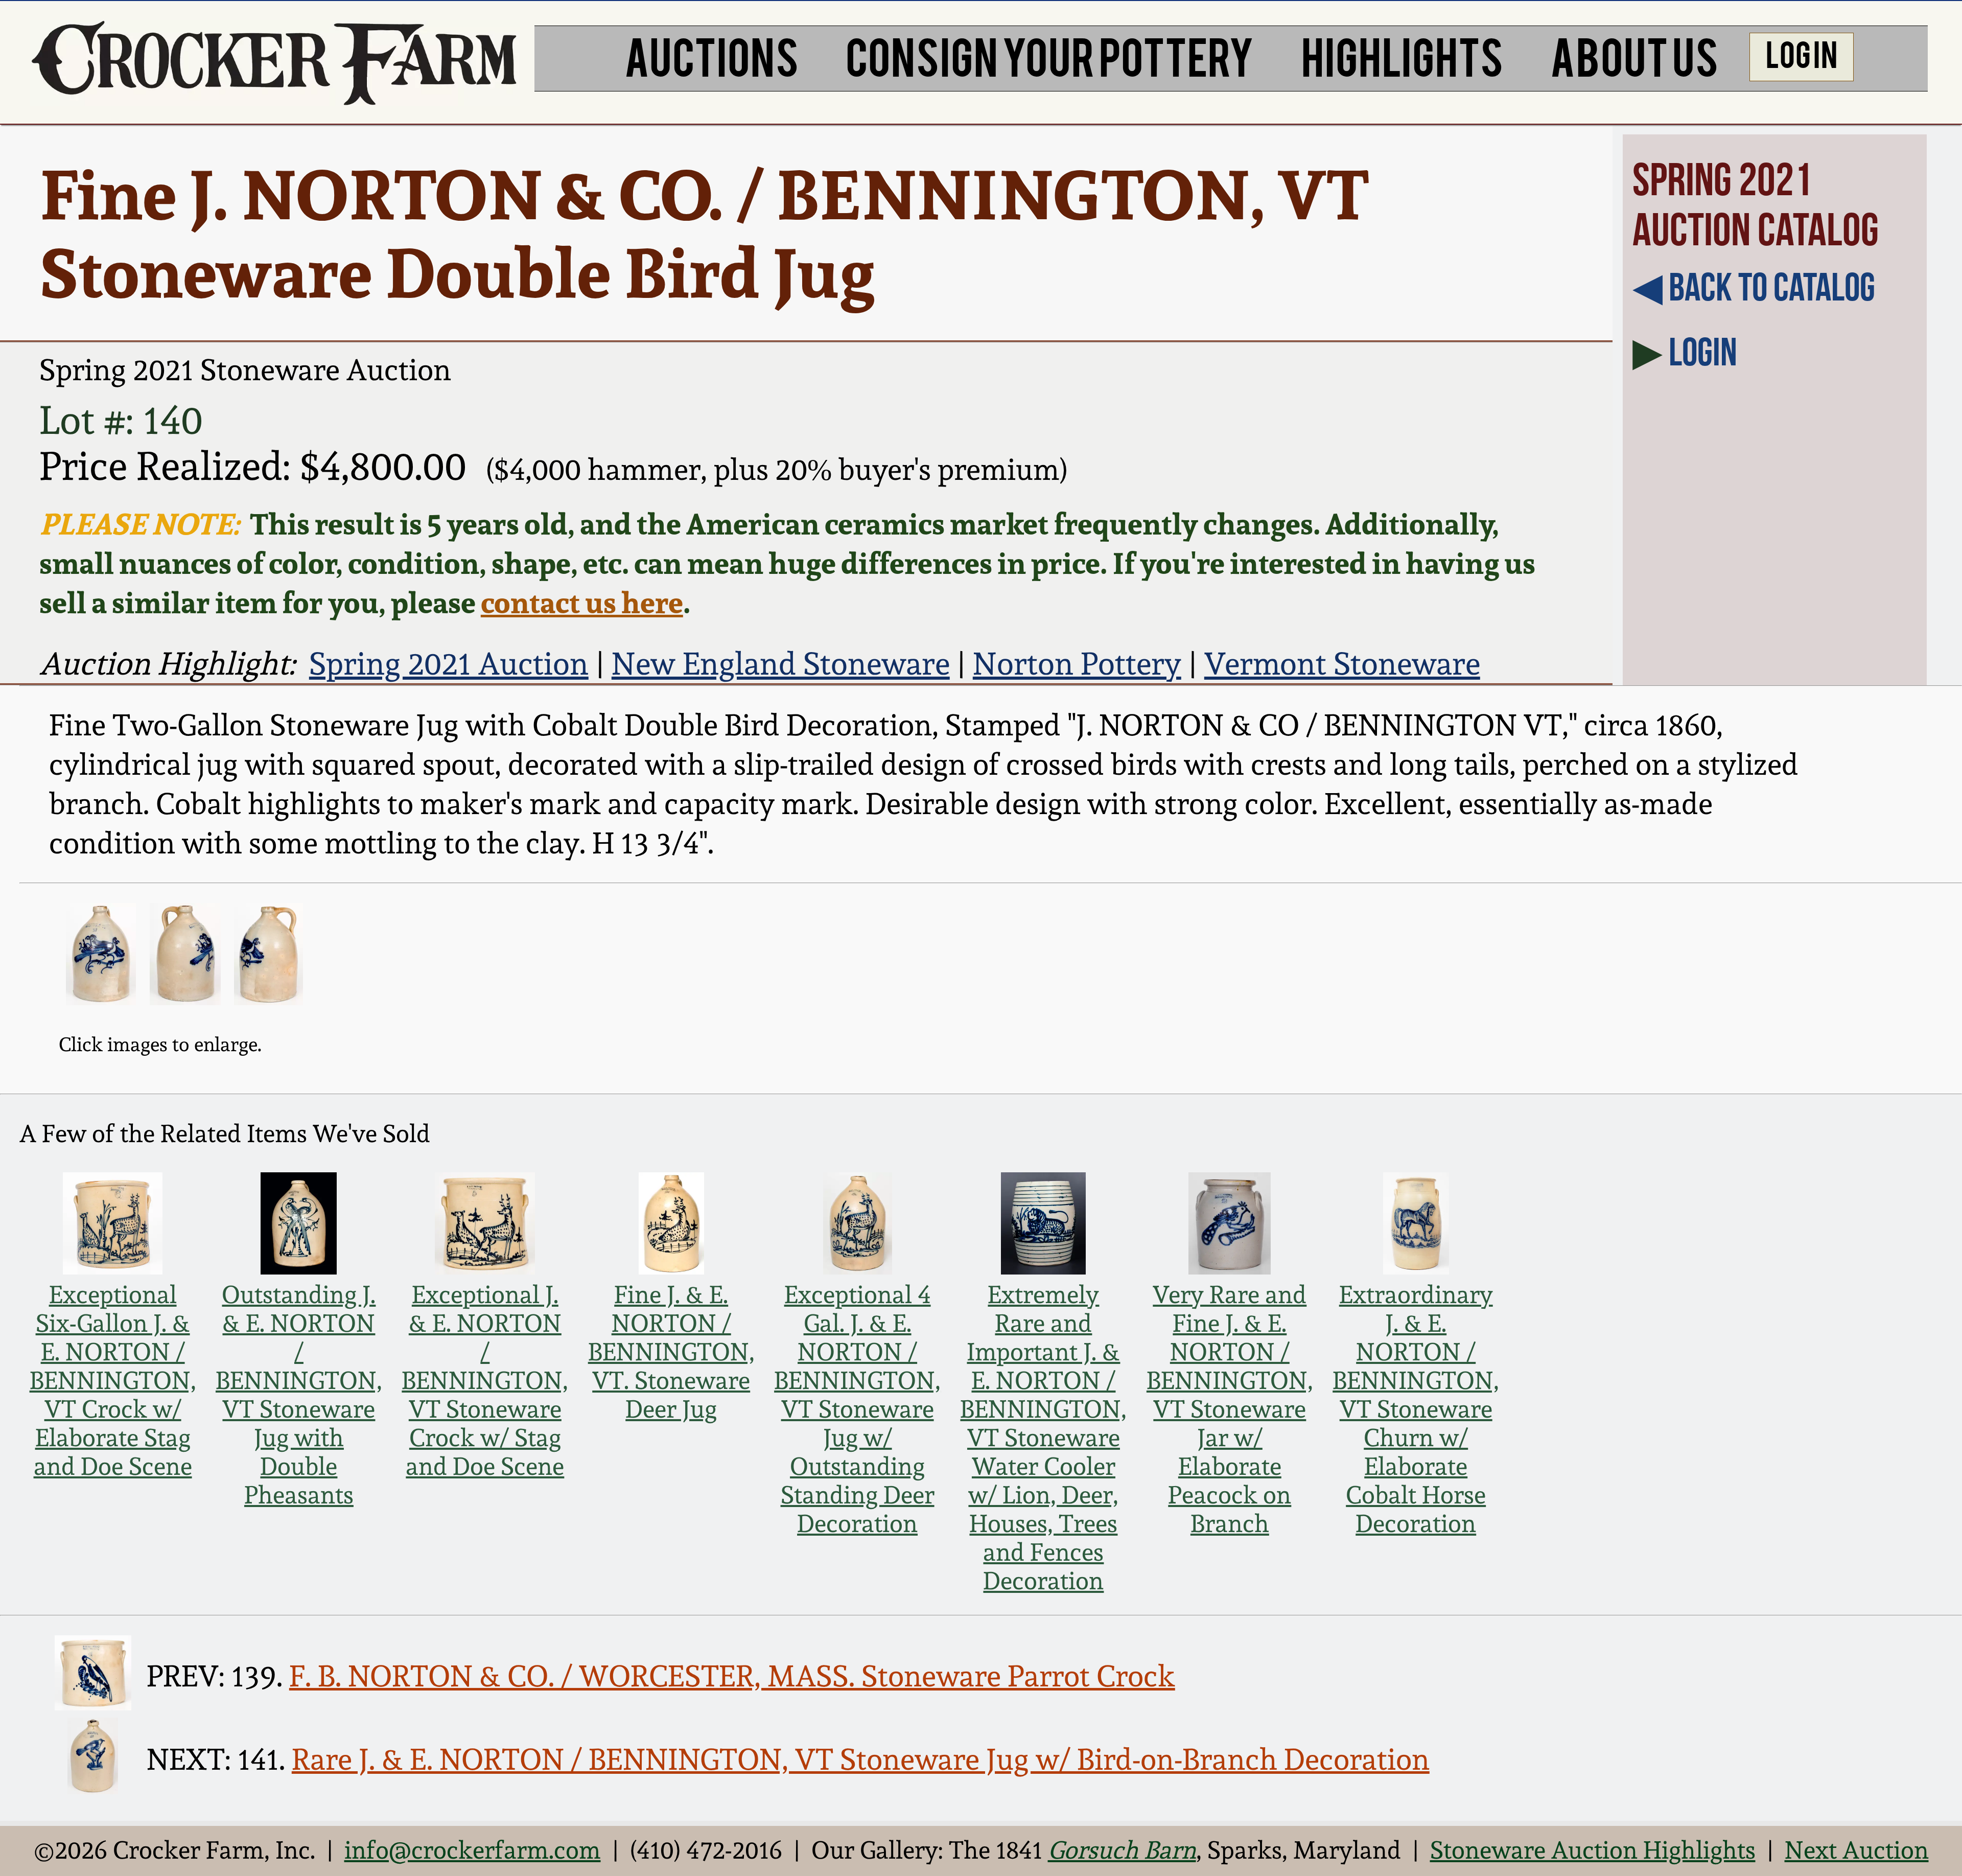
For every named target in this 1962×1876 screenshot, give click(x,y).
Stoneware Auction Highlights (1593, 1850)
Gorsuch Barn (1122, 1850)
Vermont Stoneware (1342, 663)
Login (1703, 352)
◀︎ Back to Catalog (1754, 287)
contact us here (582, 602)
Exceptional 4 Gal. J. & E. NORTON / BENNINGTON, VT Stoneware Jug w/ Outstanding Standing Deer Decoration (857, 1409)
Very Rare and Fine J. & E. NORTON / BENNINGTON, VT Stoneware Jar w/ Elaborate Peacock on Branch (1230, 1409)
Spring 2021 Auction (449, 663)
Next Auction (1857, 1850)
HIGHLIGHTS (1402, 55)
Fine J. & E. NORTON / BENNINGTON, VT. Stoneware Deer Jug (671, 1352)
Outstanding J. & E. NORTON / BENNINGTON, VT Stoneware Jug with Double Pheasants (299, 1395)
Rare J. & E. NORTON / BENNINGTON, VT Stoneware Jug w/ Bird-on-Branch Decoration (861, 1759)
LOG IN (1802, 53)
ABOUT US (1634, 55)
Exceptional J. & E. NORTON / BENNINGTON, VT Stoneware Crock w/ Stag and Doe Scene (485, 1380)
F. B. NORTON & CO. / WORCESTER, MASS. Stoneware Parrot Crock (732, 1676)
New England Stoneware (781, 663)
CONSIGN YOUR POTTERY (1050, 55)
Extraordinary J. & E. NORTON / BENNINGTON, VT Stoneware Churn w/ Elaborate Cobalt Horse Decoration (1416, 1409)
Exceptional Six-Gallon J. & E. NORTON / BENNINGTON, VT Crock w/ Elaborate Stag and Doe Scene (113, 1380)
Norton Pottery (1077, 663)
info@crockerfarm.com (473, 1850)
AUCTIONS (711, 55)
